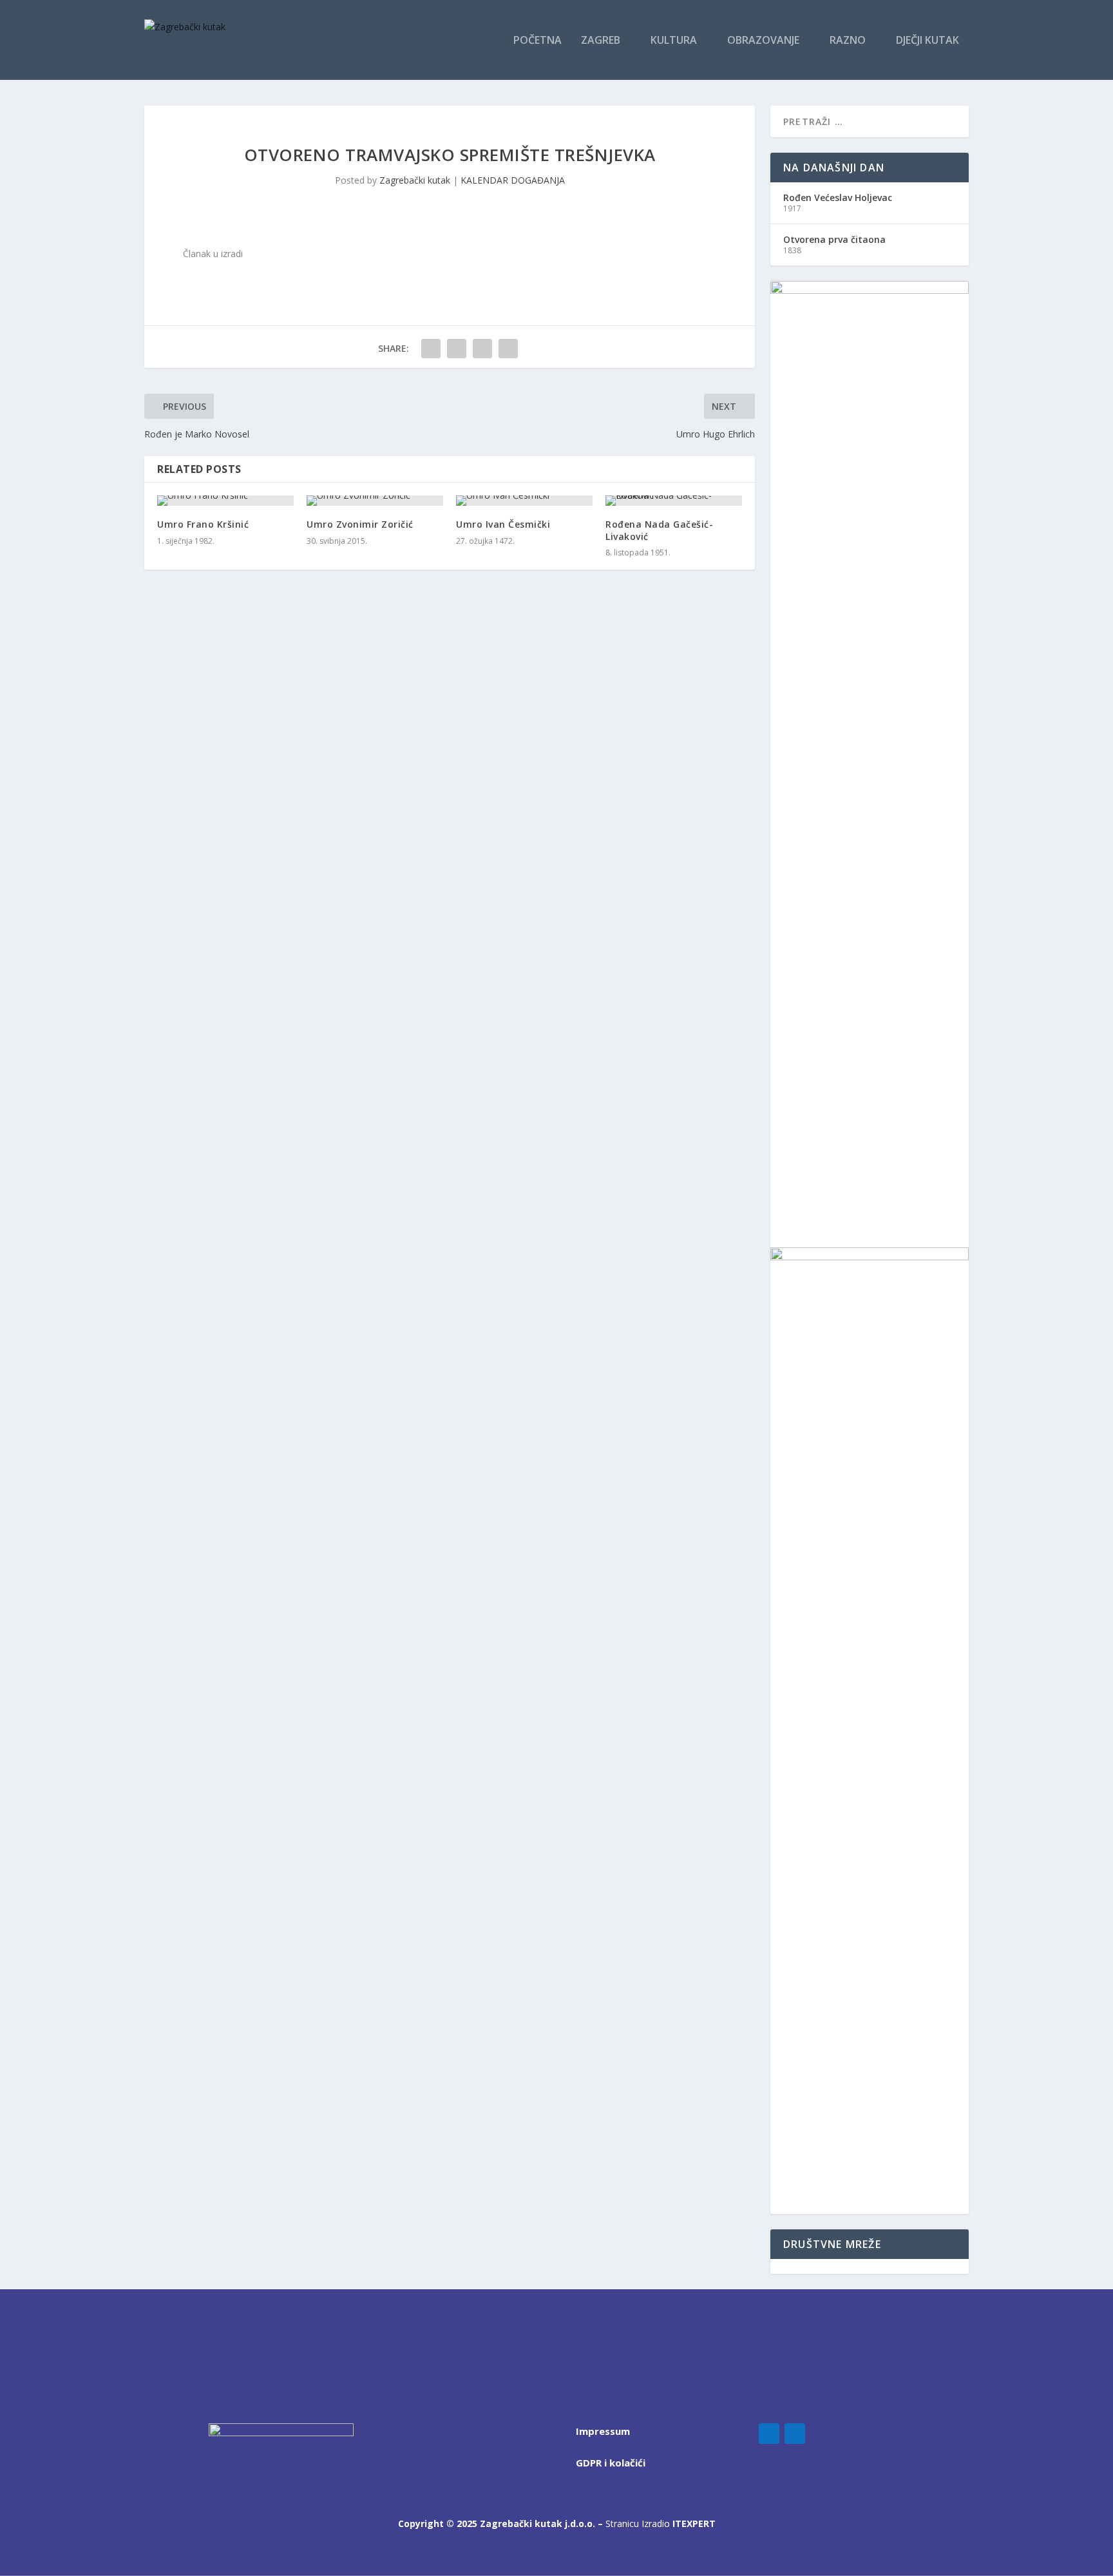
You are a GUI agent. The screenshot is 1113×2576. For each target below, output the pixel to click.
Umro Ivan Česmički (503, 524)
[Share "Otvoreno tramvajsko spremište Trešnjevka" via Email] (508, 349)
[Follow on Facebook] (769, 2434)
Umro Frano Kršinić (203, 524)
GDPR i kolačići (611, 2463)
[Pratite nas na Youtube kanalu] (793, 2266)
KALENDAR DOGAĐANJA (513, 180)
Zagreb (601, 41)
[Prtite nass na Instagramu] (785, 2266)
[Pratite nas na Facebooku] (775, 2266)
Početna (537, 41)
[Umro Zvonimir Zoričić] (375, 501)
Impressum (603, 2431)
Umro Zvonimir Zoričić (360, 524)
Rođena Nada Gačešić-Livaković (659, 530)
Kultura (674, 41)
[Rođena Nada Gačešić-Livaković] (674, 501)
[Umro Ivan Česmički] (524, 501)
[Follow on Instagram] (795, 2434)
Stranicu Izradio (661, 2523)
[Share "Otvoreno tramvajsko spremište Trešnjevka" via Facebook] (431, 349)
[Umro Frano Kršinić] (225, 501)
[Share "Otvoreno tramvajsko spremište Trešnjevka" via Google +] (482, 349)
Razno (848, 41)
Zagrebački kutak (415, 180)
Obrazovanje (763, 41)
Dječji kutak (927, 41)
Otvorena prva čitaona (834, 239)
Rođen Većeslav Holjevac (838, 197)
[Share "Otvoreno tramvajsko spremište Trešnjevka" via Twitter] (457, 349)
